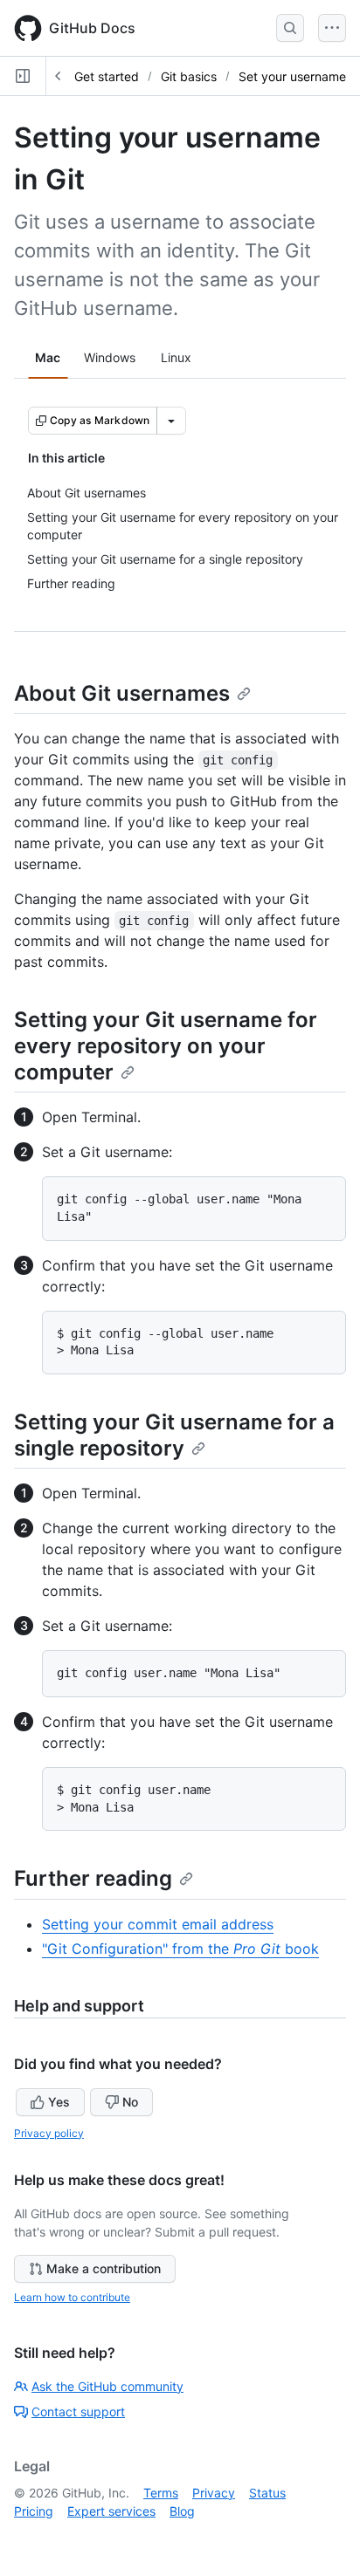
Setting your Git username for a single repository (174, 1435)
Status (267, 2493)
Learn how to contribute (72, 2297)
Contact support (78, 2412)
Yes (59, 2102)
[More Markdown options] (171, 421)
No (130, 2102)
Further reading (93, 1878)
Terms (161, 2493)
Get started (107, 76)
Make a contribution (104, 2268)
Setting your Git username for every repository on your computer (166, 1046)
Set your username (292, 76)
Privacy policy (49, 2133)
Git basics (189, 76)
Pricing (34, 2511)
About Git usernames (122, 693)
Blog (182, 2511)
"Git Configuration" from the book (180, 1949)
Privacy (214, 2493)
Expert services (111, 2511)
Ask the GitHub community (107, 2386)
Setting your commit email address (158, 1924)
